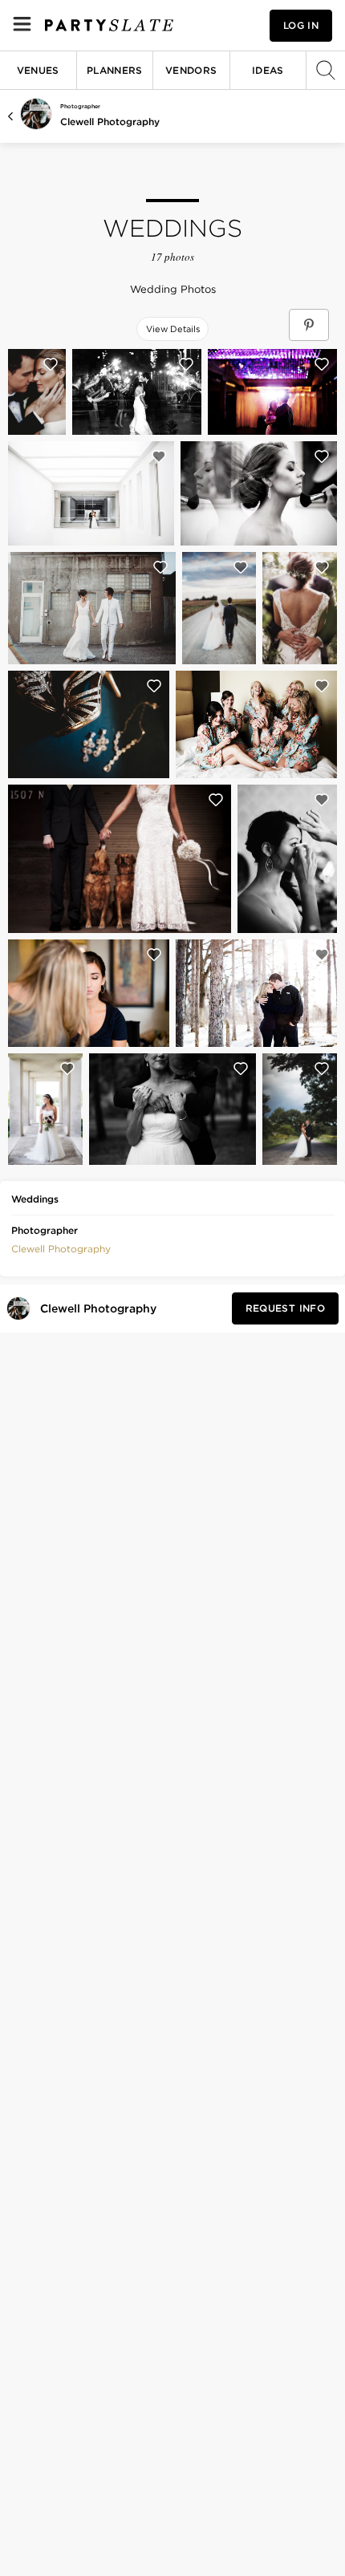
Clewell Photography (110, 122)
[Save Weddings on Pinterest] (309, 325)
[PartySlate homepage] (109, 25)
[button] (61, 1247)
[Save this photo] (51, 364)
